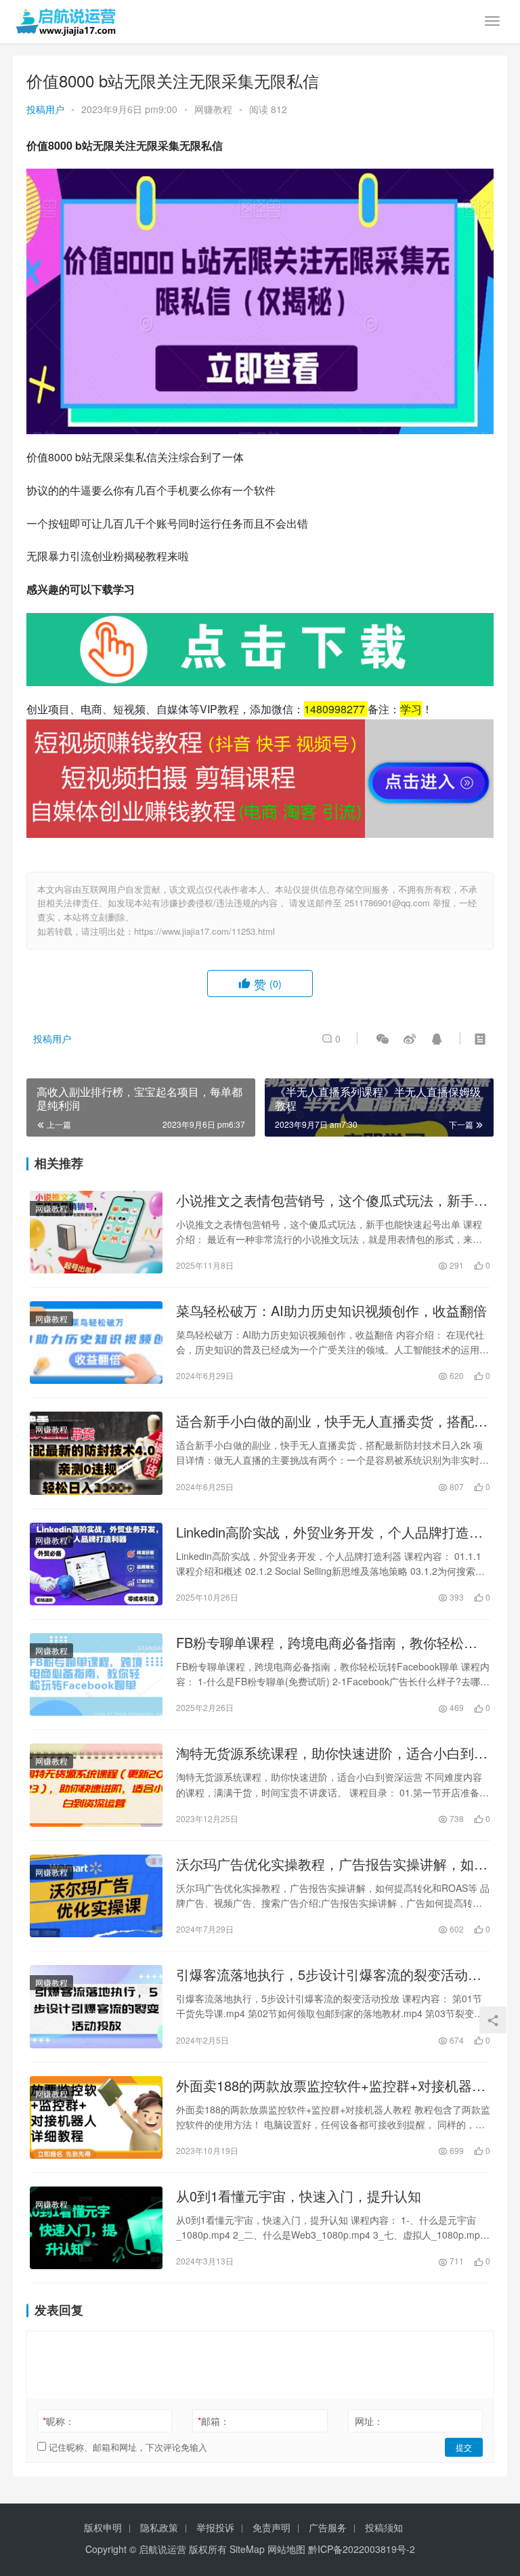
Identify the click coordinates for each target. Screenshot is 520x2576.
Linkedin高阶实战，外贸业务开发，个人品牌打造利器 (329, 1532)
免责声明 (272, 2527)
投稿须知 (384, 2527)
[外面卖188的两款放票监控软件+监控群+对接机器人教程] (96, 2117)
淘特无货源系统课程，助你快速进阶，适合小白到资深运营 (332, 1753)
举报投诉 (215, 2527)
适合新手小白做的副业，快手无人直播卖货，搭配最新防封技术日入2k (332, 1421)
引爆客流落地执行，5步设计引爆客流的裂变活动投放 (329, 1975)
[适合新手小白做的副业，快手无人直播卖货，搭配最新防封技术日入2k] (96, 1453)
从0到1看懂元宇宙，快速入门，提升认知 (299, 2196)
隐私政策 (159, 2527)
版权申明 (103, 2527)
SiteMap (247, 2549)
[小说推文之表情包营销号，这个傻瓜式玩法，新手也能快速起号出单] (96, 1232)
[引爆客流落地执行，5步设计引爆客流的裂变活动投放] (96, 2006)
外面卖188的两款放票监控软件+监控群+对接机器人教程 (331, 2086)
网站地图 (286, 2549)
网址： (369, 2421)
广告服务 (328, 2527)
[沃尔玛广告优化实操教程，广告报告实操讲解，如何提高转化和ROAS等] (96, 1896)
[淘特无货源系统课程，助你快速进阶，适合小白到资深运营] (96, 1785)
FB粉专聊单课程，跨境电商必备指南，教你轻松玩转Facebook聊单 (327, 1643)
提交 (464, 2447)
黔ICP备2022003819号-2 (362, 2549)
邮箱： (214, 2421)
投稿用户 (45, 109)
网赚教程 (213, 109)
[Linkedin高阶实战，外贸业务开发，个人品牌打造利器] (96, 1564)
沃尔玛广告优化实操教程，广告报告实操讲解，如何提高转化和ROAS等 (332, 1864)
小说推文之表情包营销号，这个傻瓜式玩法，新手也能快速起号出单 (332, 1200)
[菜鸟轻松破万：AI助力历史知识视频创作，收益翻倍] (96, 1343)
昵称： (59, 2421)
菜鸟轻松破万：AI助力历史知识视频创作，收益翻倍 (331, 1311)
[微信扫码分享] (383, 1038)
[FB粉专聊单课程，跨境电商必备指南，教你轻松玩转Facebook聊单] (96, 1674)
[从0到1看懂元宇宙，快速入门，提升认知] (96, 2228)
